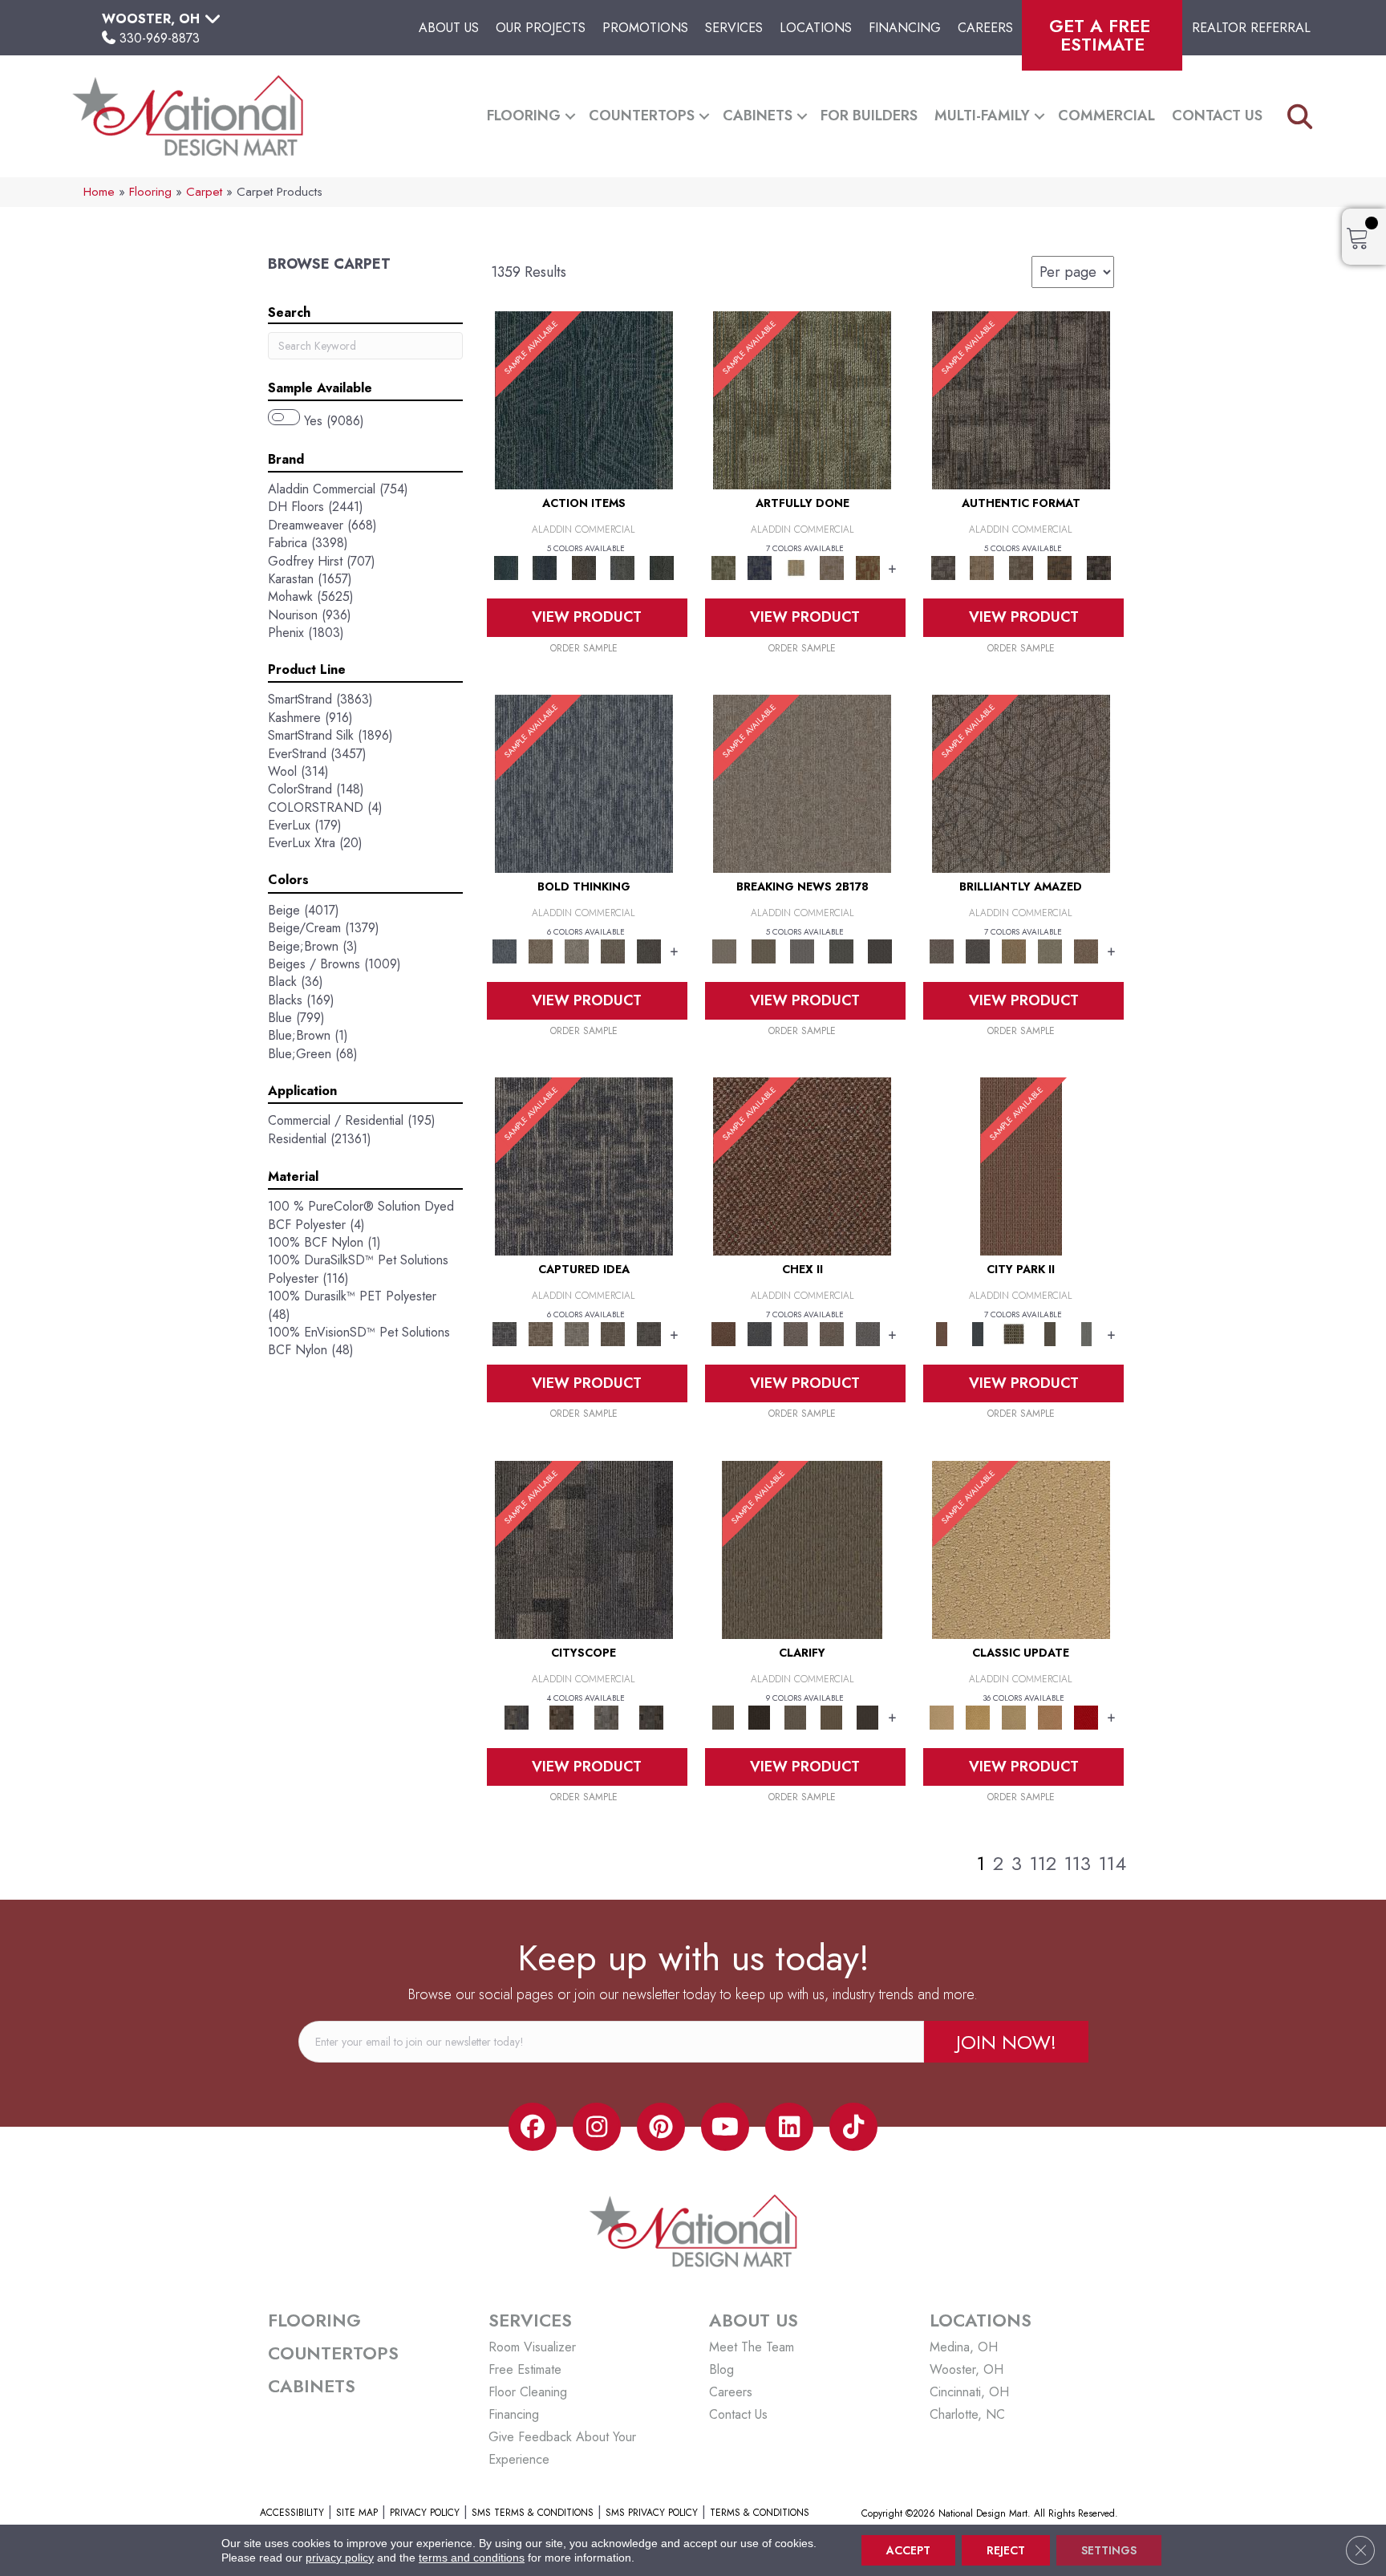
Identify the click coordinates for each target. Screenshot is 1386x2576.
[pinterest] (661, 2127)
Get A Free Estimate (1102, 35)
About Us (449, 28)
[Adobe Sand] (1021, 1549)
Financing (905, 28)
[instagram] (597, 2127)
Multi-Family (982, 116)
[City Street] (661, 567)
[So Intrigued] (1021, 783)
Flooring (524, 116)
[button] (570, 116)
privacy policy (340, 2558)
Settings (1109, 2550)
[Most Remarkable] (759, 567)
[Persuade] (831, 1716)
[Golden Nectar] (978, 1716)
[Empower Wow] (1050, 950)
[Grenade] (541, 950)
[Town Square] (867, 1333)
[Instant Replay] (802, 950)
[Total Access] (880, 950)
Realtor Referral (1251, 28)
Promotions (645, 28)
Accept (908, 2550)
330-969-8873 (160, 38)
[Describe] (795, 1716)
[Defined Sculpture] (982, 567)
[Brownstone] (584, 567)
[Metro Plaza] (831, 1333)
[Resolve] (802, 1549)
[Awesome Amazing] (831, 567)
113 (1078, 1864)
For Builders (869, 116)
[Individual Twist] (1021, 567)
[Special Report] (763, 950)
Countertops (642, 116)
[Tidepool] (584, 399)
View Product (587, 617)
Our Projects (541, 28)
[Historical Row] (651, 1716)
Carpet (204, 192)
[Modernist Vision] (795, 567)
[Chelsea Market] (802, 1165)
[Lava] (577, 950)
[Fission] (613, 950)
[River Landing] (759, 1333)
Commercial (1106, 116)
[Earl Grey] (623, 567)
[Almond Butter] (1014, 1716)
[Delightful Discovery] (802, 399)
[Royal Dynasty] (1086, 1716)
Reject (1006, 2550)
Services (734, 28)
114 (1112, 1864)
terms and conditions (472, 2558)
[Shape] (584, 783)
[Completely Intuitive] (1014, 950)
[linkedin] (789, 2127)
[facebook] (533, 2127)
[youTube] (725, 2127)
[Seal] (649, 950)
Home (99, 192)
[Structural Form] (1098, 567)
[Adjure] (867, 1716)
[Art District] (795, 1333)
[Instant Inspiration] (1086, 950)
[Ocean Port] (545, 567)
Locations (816, 28)
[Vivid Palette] (867, 567)
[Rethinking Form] (1060, 567)
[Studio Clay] (1050, 1716)
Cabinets (758, 116)
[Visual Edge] (1021, 399)
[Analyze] (759, 1716)
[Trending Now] (802, 783)
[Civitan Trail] (561, 1716)
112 (1043, 1864)
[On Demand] (841, 950)
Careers (985, 28)
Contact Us (1217, 116)
